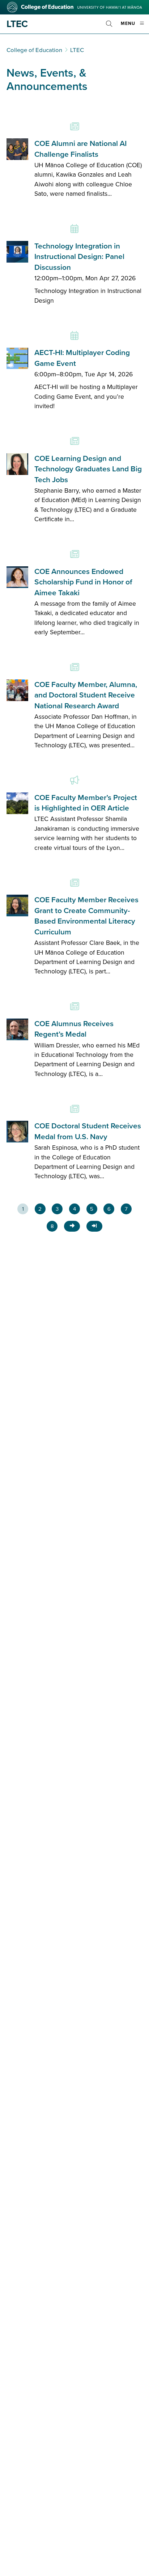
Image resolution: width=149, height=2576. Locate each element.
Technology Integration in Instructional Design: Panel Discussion (79, 257)
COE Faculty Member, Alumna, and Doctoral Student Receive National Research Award (86, 695)
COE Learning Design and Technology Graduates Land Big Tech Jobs (88, 469)
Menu (135, 27)
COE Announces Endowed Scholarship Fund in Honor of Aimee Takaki (83, 582)
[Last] (94, 1226)
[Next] (72, 1226)
